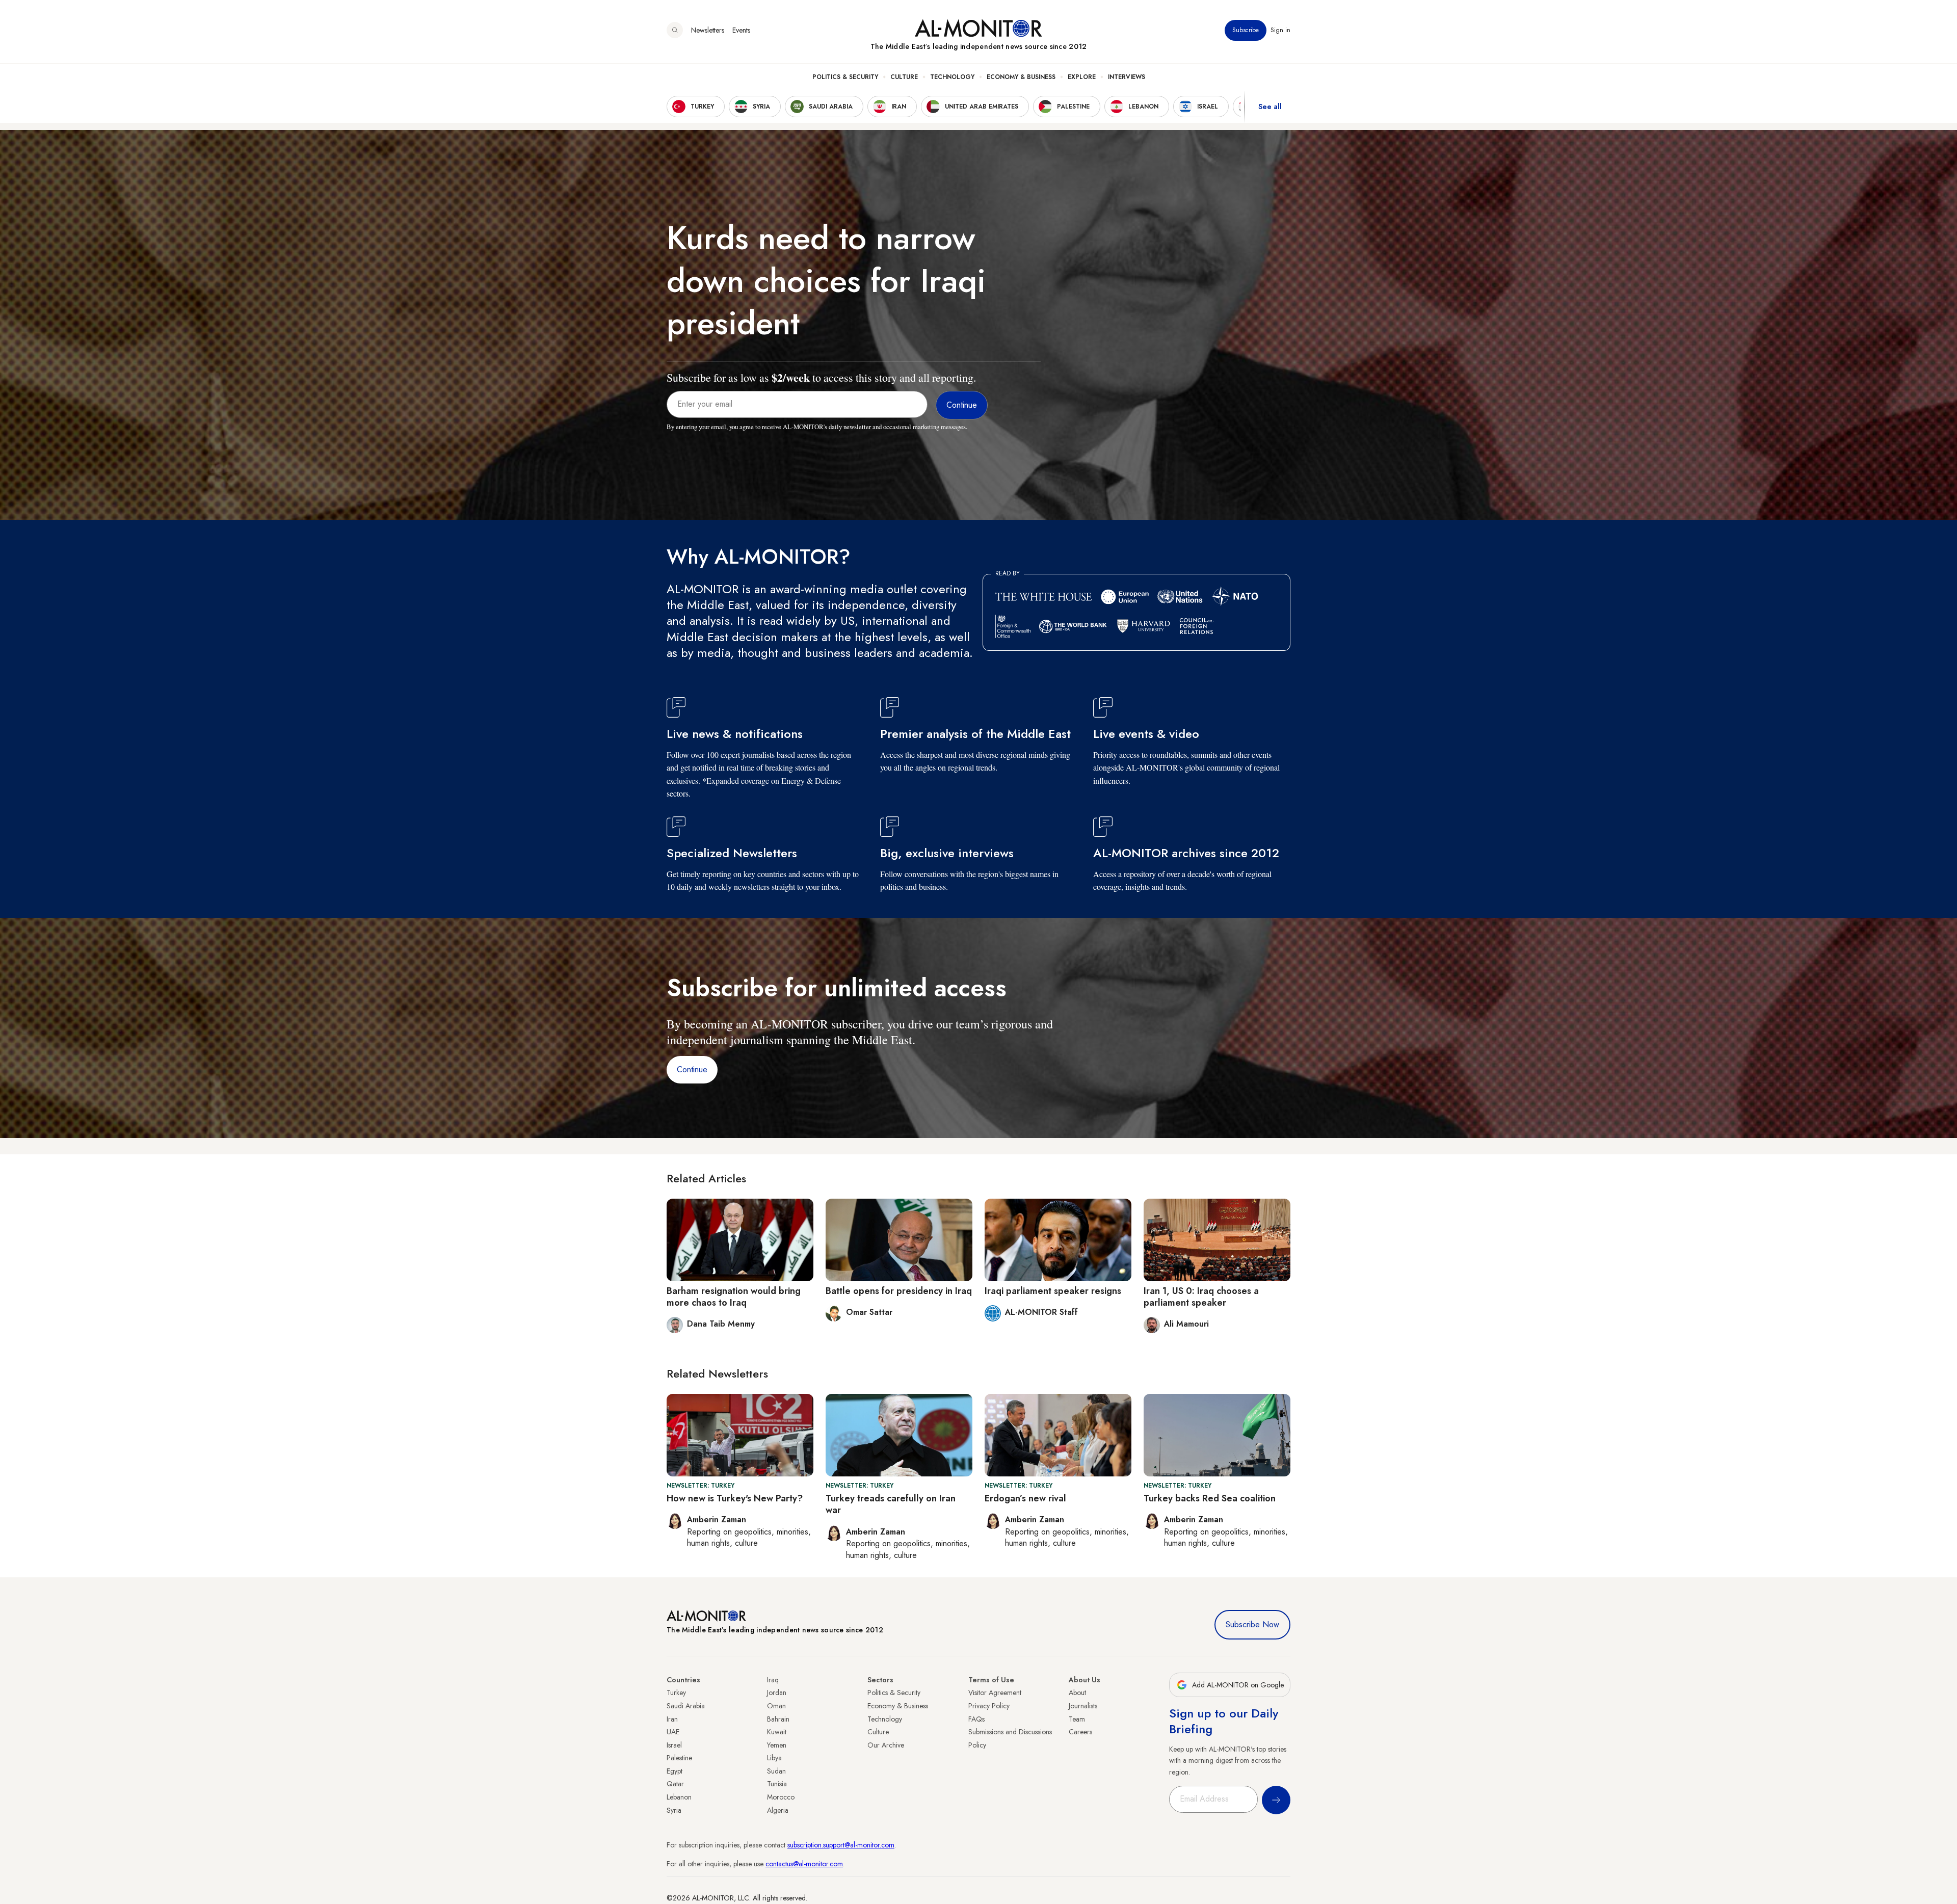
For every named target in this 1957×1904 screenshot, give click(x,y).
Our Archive (886, 1745)
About (1077, 1693)
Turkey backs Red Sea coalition (1210, 1498)
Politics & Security (845, 77)
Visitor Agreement (995, 1693)
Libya (774, 1758)
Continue (692, 1069)
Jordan (777, 1693)
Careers (1080, 1732)
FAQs (976, 1719)
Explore (1082, 77)
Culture (904, 77)
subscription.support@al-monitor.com (841, 1845)
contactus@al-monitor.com (804, 1864)
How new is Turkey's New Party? (735, 1498)
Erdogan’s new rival (1025, 1498)
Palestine (679, 1758)
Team (1077, 1719)
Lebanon (679, 1797)
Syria (674, 1810)
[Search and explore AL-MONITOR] (675, 30)
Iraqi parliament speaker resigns (1053, 1291)
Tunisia (777, 1784)
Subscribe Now (1252, 1624)
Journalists (1083, 1706)
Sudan (776, 1771)
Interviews (1127, 77)
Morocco (781, 1797)
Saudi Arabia (686, 1706)
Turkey (676, 1693)
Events (741, 30)
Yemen (777, 1745)
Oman (776, 1706)
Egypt (675, 1771)
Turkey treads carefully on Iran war (891, 1504)
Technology (952, 77)
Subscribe (1246, 30)
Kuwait (777, 1732)
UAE (673, 1732)
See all (1270, 107)
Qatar (675, 1784)
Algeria (778, 1810)
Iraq (773, 1680)
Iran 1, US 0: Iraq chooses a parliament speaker (1201, 1297)
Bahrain (778, 1719)
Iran (672, 1719)
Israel (674, 1745)
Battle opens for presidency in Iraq (899, 1291)
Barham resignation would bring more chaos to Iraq (734, 1297)
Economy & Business (1021, 77)
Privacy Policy (989, 1706)
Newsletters (708, 30)
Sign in (1280, 30)
